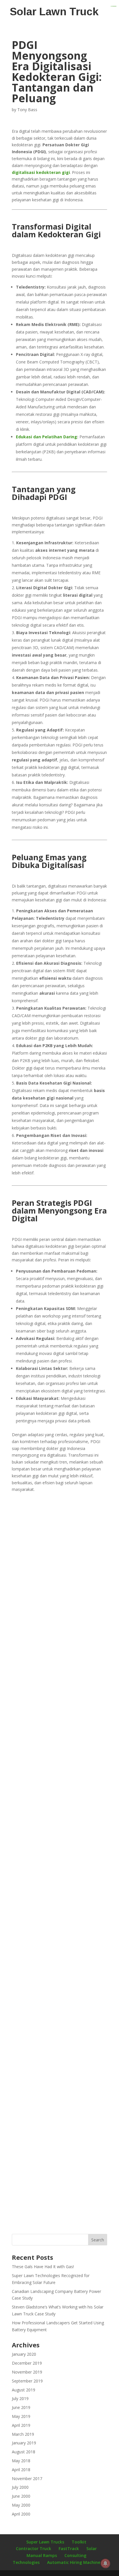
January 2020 (24, 2354)
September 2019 (27, 2381)
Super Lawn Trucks (45, 2542)
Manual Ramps (42, 2555)
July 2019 (20, 2398)
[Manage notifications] (105, 2563)
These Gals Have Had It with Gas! (43, 2267)
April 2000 (21, 2514)
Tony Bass (27, 110)
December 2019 (27, 2363)
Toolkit (79, 2542)
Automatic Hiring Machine (74, 2562)
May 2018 (21, 2461)
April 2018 (21, 2470)
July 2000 (20, 2487)
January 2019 (24, 2443)
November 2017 (27, 2479)
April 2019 (21, 2425)
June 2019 (21, 2407)
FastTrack (69, 2548)
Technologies (26, 2562)
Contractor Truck (34, 2548)
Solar (92, 2548)
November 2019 (27, 2372)
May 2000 (21, 2505)
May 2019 (21, 2416)
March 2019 (23, 2434)
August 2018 (24, 2452)
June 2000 (21, 2496)
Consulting (75, 2555)
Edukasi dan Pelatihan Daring (47, 437)
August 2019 (24, 2390)
